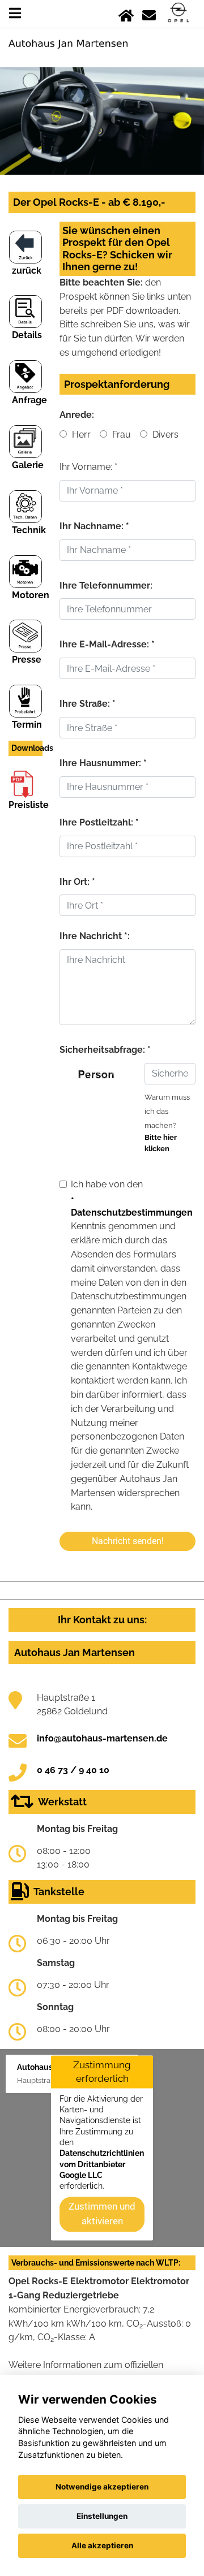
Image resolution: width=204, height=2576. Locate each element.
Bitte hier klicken (161, 1143)
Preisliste (29, 805)
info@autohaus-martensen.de (102, 1738)
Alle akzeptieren (102, 2545)
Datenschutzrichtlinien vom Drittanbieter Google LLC (102, 2165)
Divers (164, 435)
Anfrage (29, 400)
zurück (27, 271)
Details (27, 335)
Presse (27, 660)
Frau (120, 435)
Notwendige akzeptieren (102, 2487)
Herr (80, 435)
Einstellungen (102, 2516)
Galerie (28, 465)
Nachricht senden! (128, 1541)
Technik (29, 530)
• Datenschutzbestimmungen (132, 1205)
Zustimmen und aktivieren (102, 2214)
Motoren (31, 595)
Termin (27, 725)
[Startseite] (126, 13)
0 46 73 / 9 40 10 (73, 1770)
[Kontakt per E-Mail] (149, 13)
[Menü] (15, 13)
